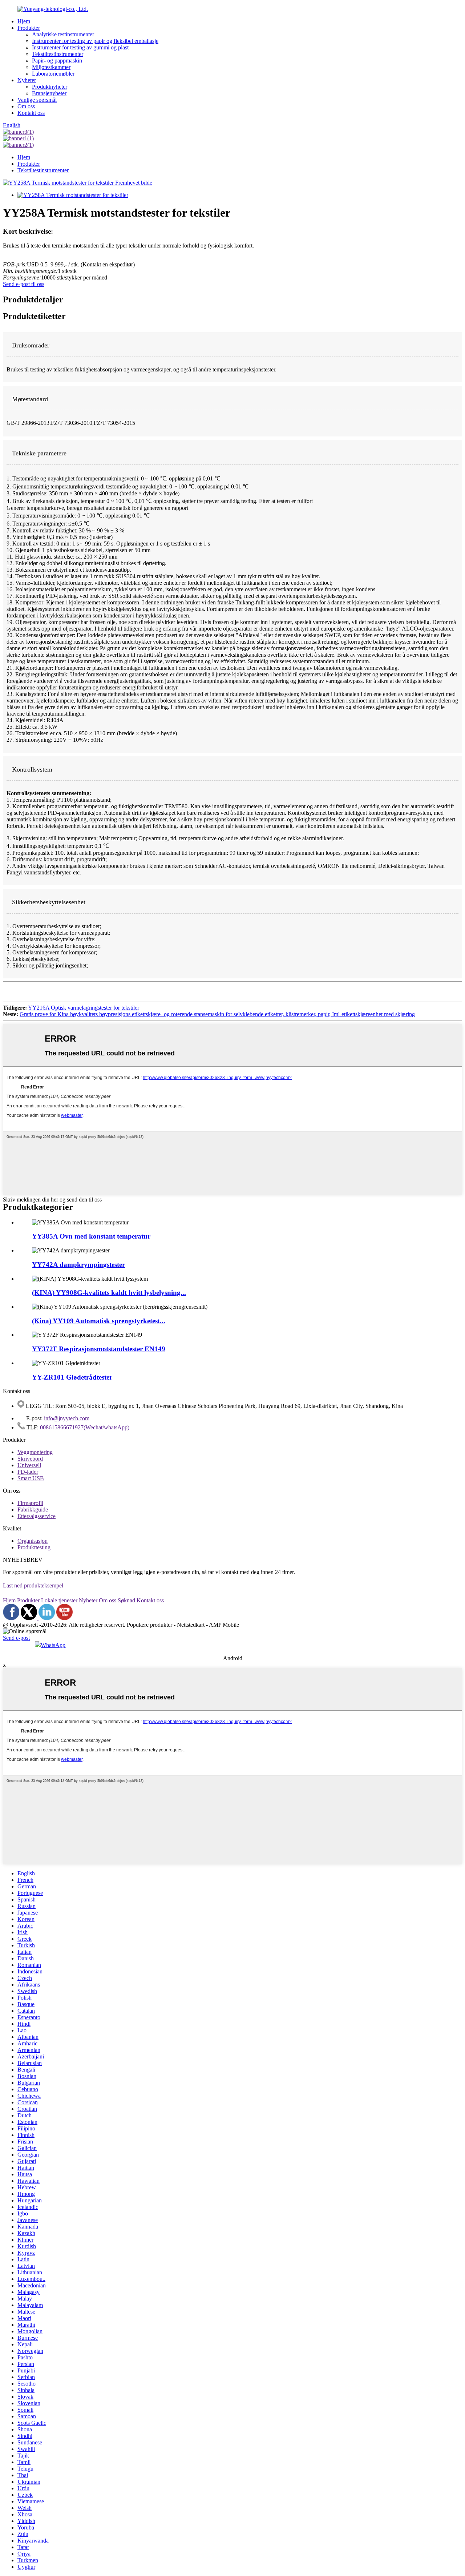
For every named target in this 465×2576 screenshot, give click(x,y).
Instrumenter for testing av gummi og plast (80, 47)
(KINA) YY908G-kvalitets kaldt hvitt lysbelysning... (109, 1293)
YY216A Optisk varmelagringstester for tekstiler (84, 1008)
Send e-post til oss (24, 284)
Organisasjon (33, 1541)
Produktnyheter (50, 87)
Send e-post (16, 1638)
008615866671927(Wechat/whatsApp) (85, 1427)
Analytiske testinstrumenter (63, 34)
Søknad (126, 1600)
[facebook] (11, 1618)
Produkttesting (34, 1547)
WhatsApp (53, 1645)
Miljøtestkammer (51, 67)
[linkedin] (47, 1618)
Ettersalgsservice (37, 1516)
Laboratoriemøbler (53, 74)
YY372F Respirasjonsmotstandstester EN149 (99, 1349)
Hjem (24, 21)
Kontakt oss (31, 113)
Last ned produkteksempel (33, 1585)
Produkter (29, 28)
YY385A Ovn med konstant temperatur (91, 1236)
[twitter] (30, 1618)
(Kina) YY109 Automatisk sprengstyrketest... (99, 1321)
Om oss (26, 106)
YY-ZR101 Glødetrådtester (72, 1377)
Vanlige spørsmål (37, 100)
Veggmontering (35, 1452)
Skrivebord (30, 1459)
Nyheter (27, 80)
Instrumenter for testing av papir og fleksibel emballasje (95, 41)
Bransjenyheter (49, 93)
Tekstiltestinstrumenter (58, 54)
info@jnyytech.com (67, 1418)
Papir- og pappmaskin (57, 61)
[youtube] (64, 1618)
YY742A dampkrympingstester (78, 1265)
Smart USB (31, 1478)
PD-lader (28, 1472)
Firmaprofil (30, 1503)
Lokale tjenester (59, 1600)
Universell (29, 1465)
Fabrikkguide (33, 1510)
